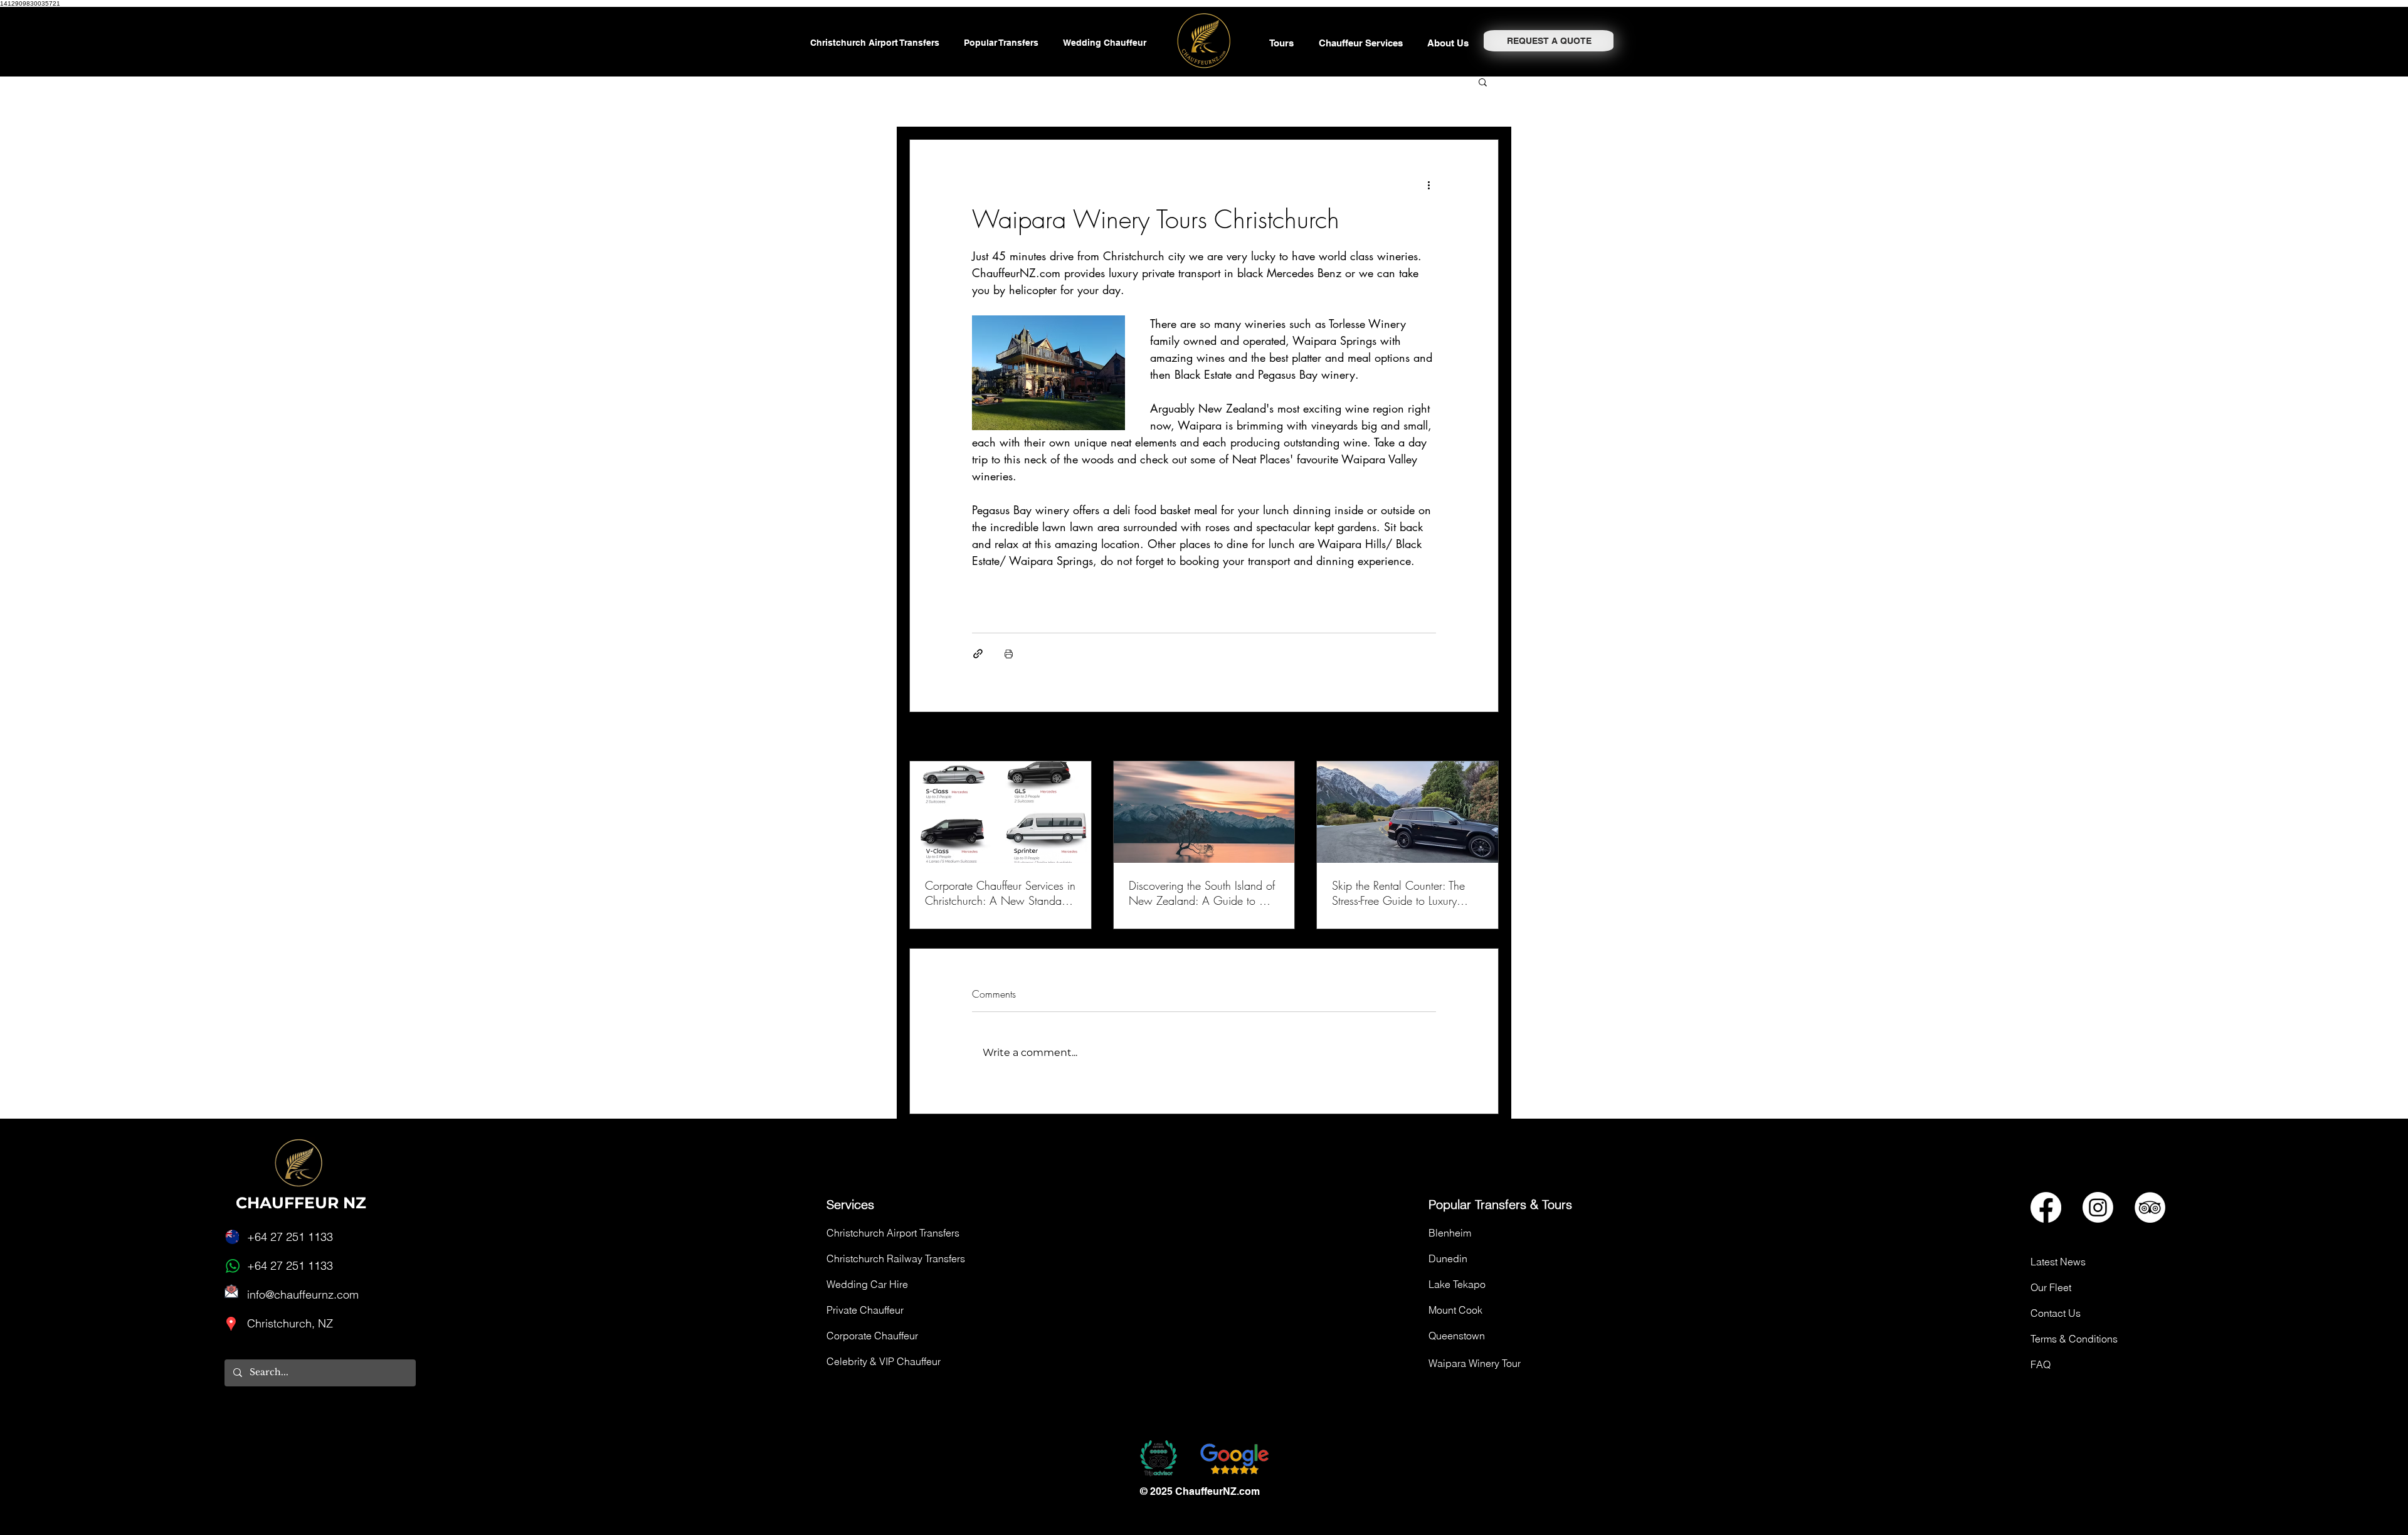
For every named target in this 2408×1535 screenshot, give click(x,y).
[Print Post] (1009, 654)
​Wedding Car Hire (867, 1284)
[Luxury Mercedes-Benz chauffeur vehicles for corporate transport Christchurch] (1001, 812)
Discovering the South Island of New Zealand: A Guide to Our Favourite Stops (1203, 893)
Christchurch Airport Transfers (893, 1233)
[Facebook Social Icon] (2046, 1207)
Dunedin (1448, 1258)
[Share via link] (978, 654)
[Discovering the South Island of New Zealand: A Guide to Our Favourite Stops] (1204, 812)
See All (1486, 738)
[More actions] (1428, 185)
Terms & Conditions (2074, 1339)
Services (850, 1204)
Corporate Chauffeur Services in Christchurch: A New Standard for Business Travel (1000, 893)
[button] (1364, 43)
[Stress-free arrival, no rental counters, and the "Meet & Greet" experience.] (1407, 812)
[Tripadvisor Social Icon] (2150, 1207)
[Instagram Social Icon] (2098, 1207)
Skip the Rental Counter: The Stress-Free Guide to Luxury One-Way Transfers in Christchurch (1398, 893)
